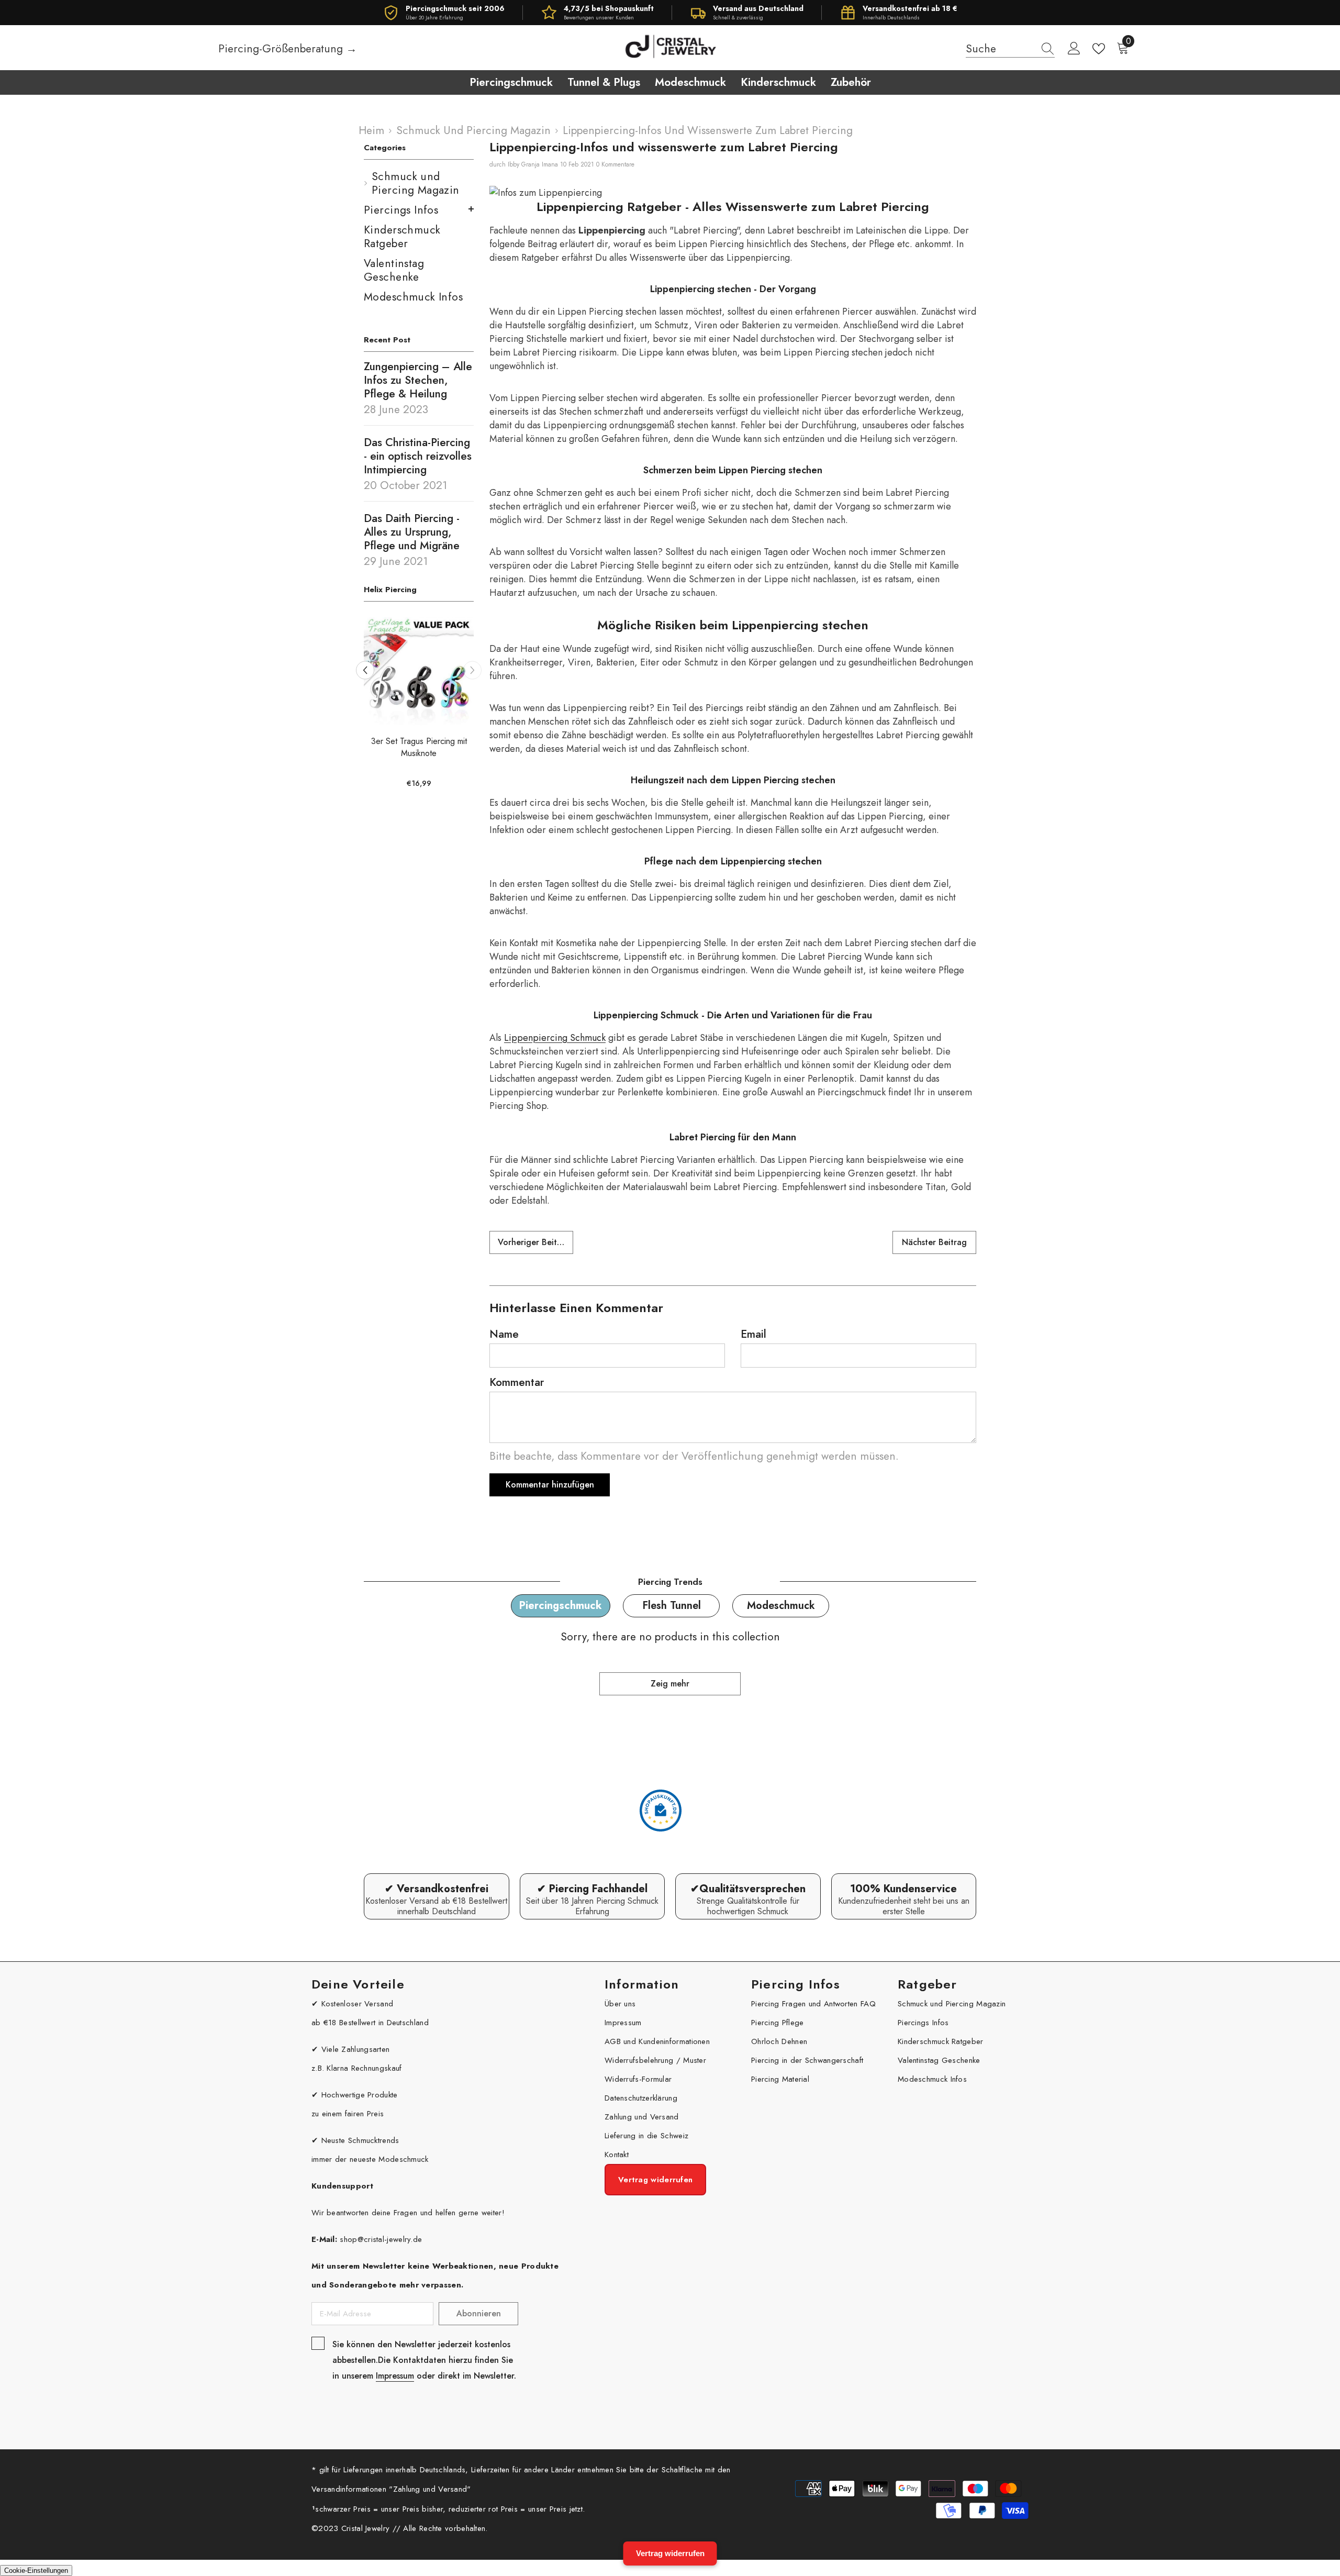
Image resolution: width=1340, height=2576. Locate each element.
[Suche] (1010, 49)
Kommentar (517, 1382)
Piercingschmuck (561, 1606)
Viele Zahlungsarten (356, 2049)
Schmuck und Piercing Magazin (473, 130)
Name (504, 1334)
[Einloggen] (1074, 49)
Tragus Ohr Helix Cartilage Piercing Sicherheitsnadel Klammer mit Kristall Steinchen (366, 753)
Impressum (395, 2376)
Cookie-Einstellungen (36, 2571)
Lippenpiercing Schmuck (555, 1038)
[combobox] (1000, 49)
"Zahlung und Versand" (430, 2489)
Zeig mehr (670, 1684)
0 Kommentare (615, 164)
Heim (371, 130)
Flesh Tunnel (672, 1606)
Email (753, 1334)
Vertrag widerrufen (670, 2553)
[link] (437, 1896)
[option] (365, 707)
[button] (472, 670)
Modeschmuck (781, 1606)
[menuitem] (419, 183)
